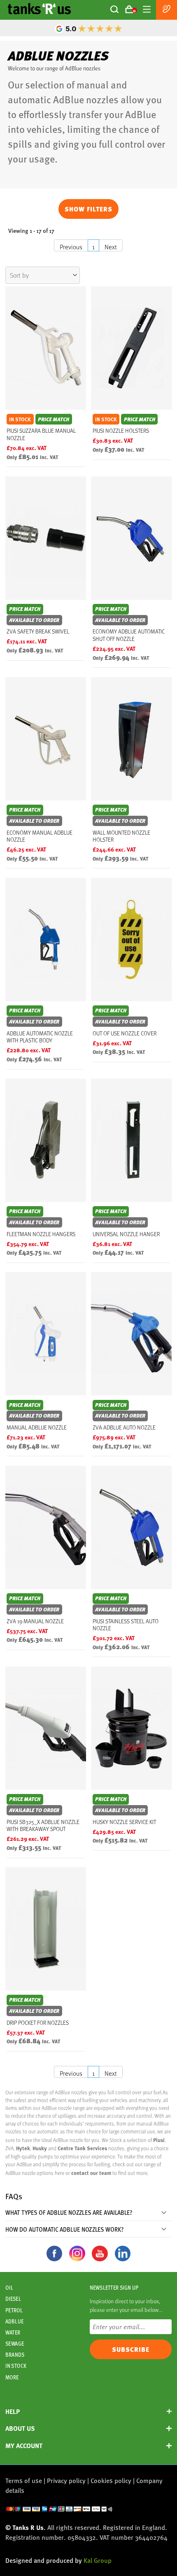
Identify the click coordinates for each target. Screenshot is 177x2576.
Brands (15, 2355)
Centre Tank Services (82, 2148)
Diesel (13, 2299)
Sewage (15, 2344)
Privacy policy (66, 2480)
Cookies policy (111, 2480)
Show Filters (88, 209)
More (12, 2377)
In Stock (16, 2366)
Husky (40, 2148)
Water (13, 2332)
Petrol (14, 2310)
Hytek (23, 2148)
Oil (9, 2288)
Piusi (159, 2140)
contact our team (92, 2173)
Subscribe (131, 2349)
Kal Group (98, 2560)
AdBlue (14, 2321)
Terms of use (24, 2480)
